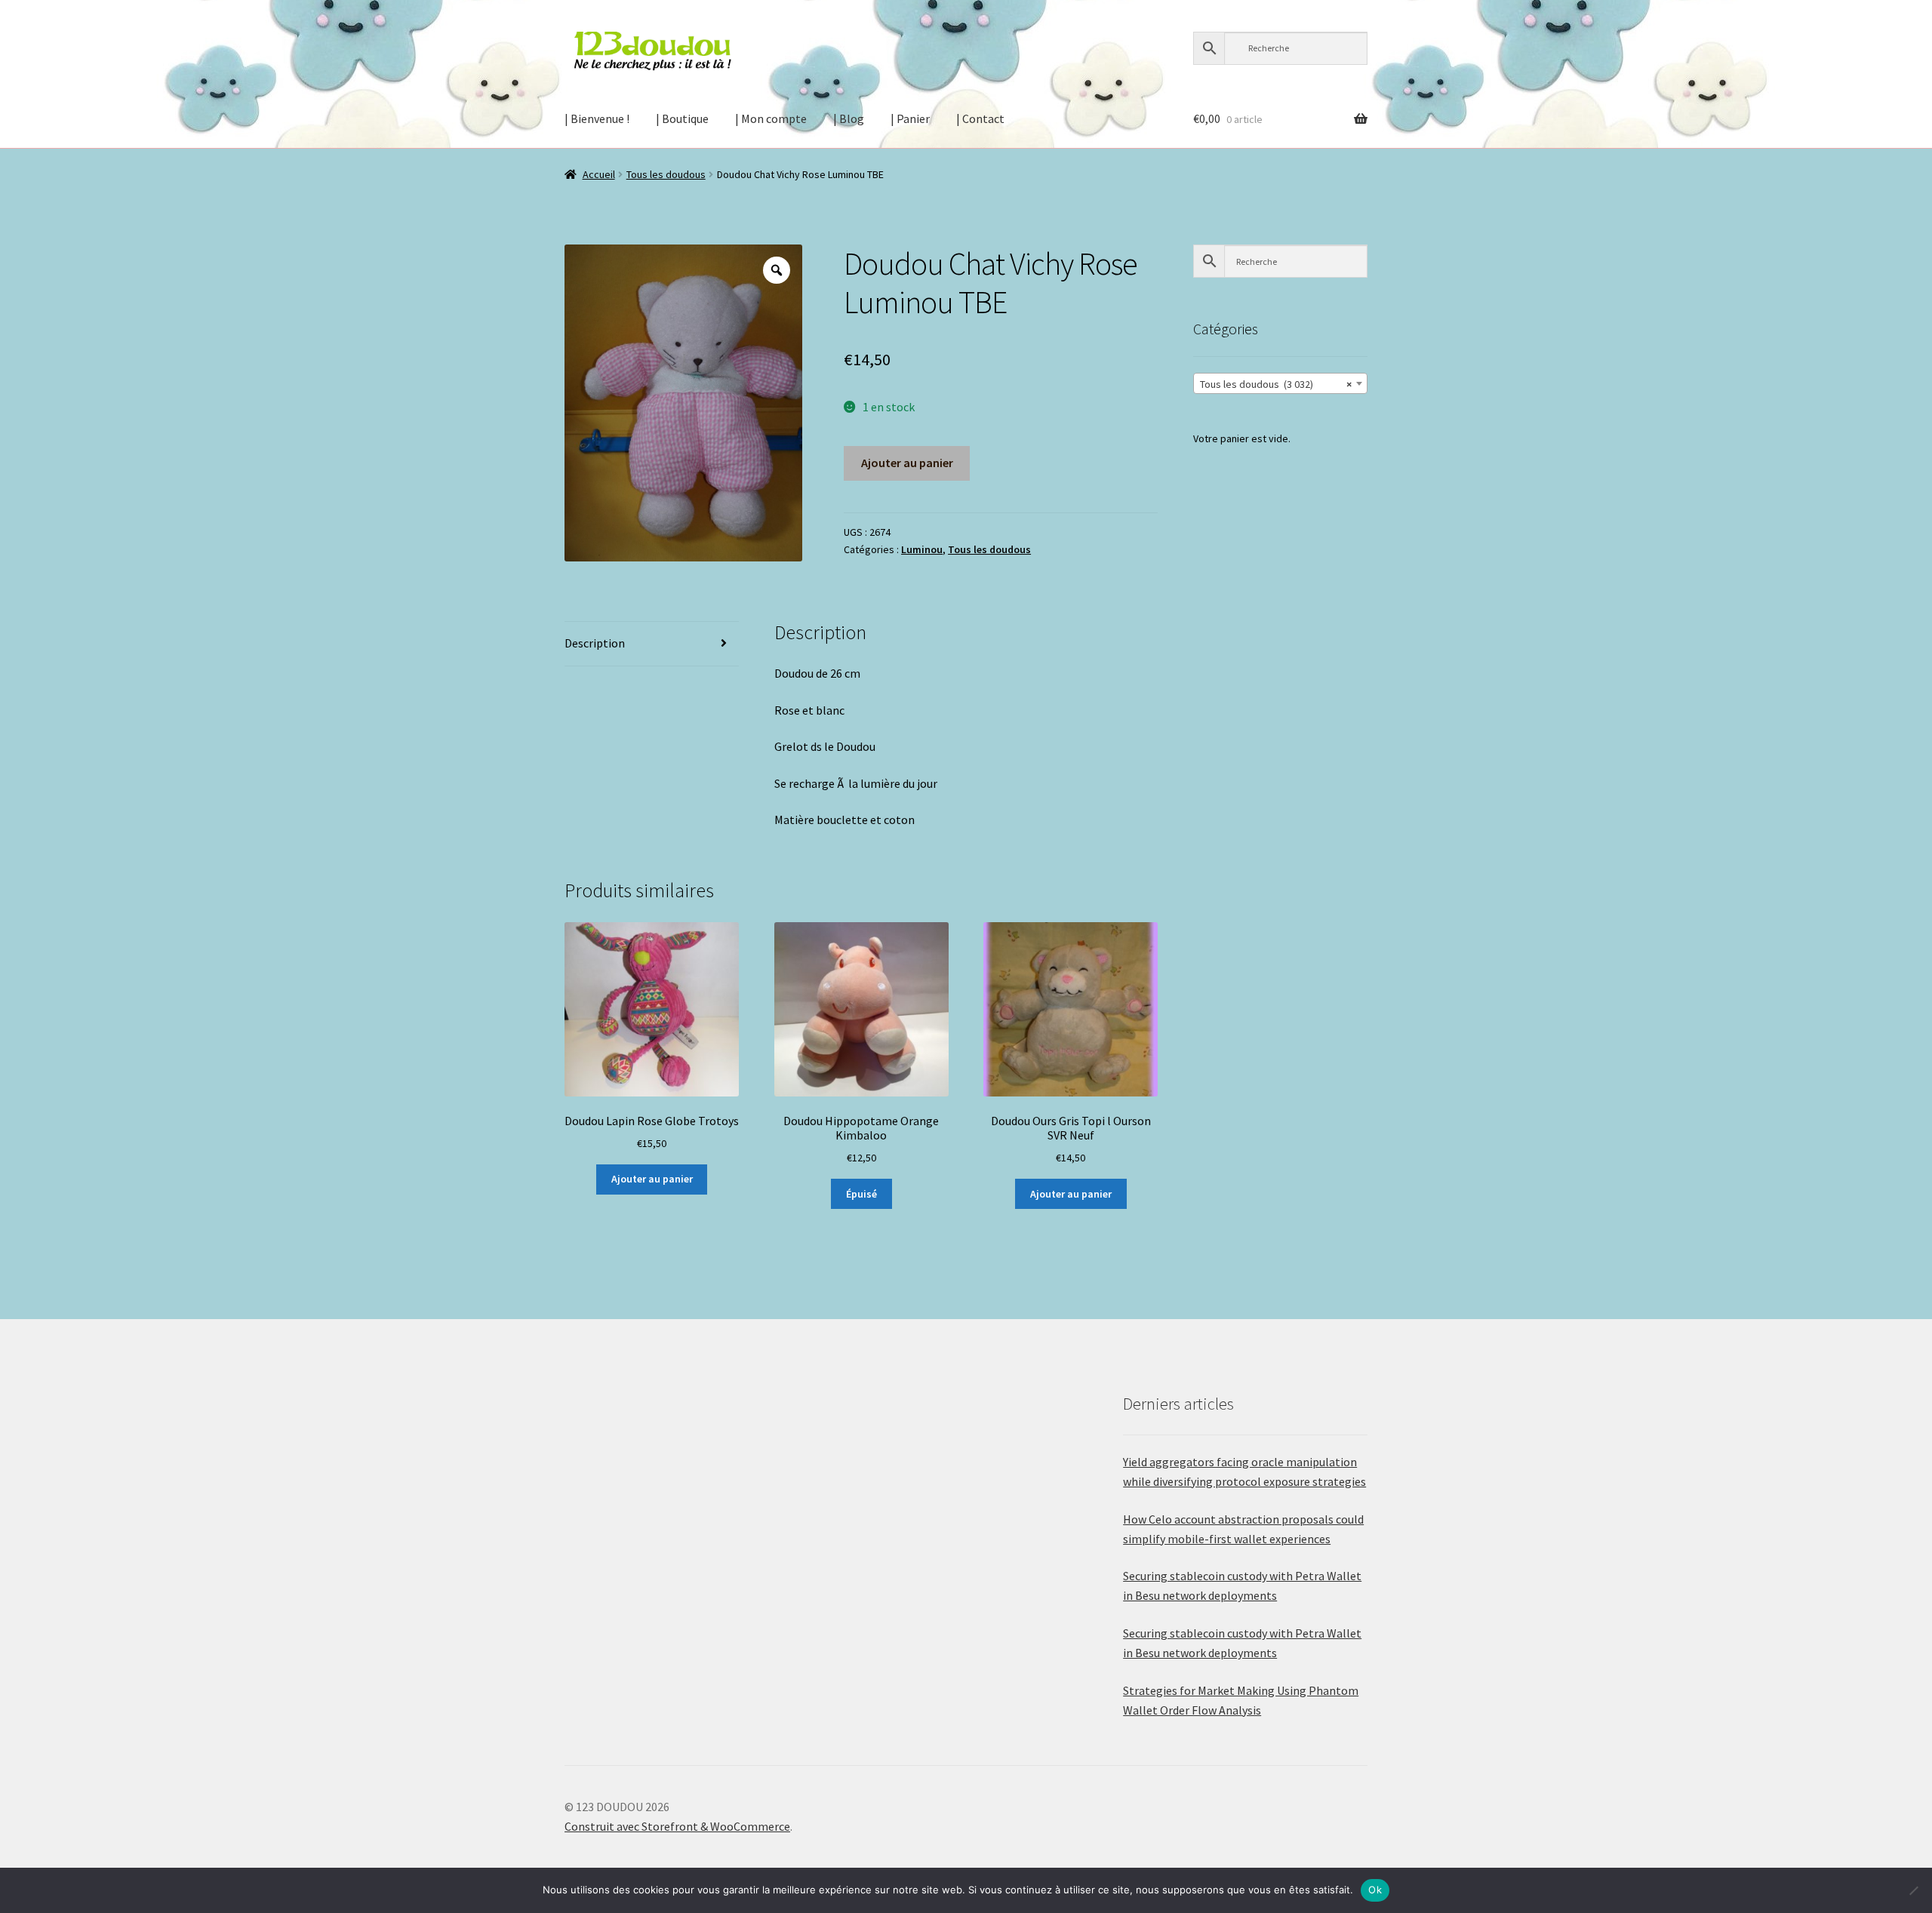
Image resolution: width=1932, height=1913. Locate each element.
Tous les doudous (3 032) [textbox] (1276, 384)
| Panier (910, 118)
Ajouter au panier (907, 463)
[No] (1913, 1890)
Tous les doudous (666, 174)
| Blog (849, 118)
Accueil (599, 174)
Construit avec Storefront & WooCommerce (677, 1826)
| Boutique (682, 118)
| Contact (980, 118)
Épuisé (861, 1194)
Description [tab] (595, 643)
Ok (1375, 1890)
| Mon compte (771, 118)
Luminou (922, 549)
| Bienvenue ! (597, 118)
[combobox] (1280, 383)
